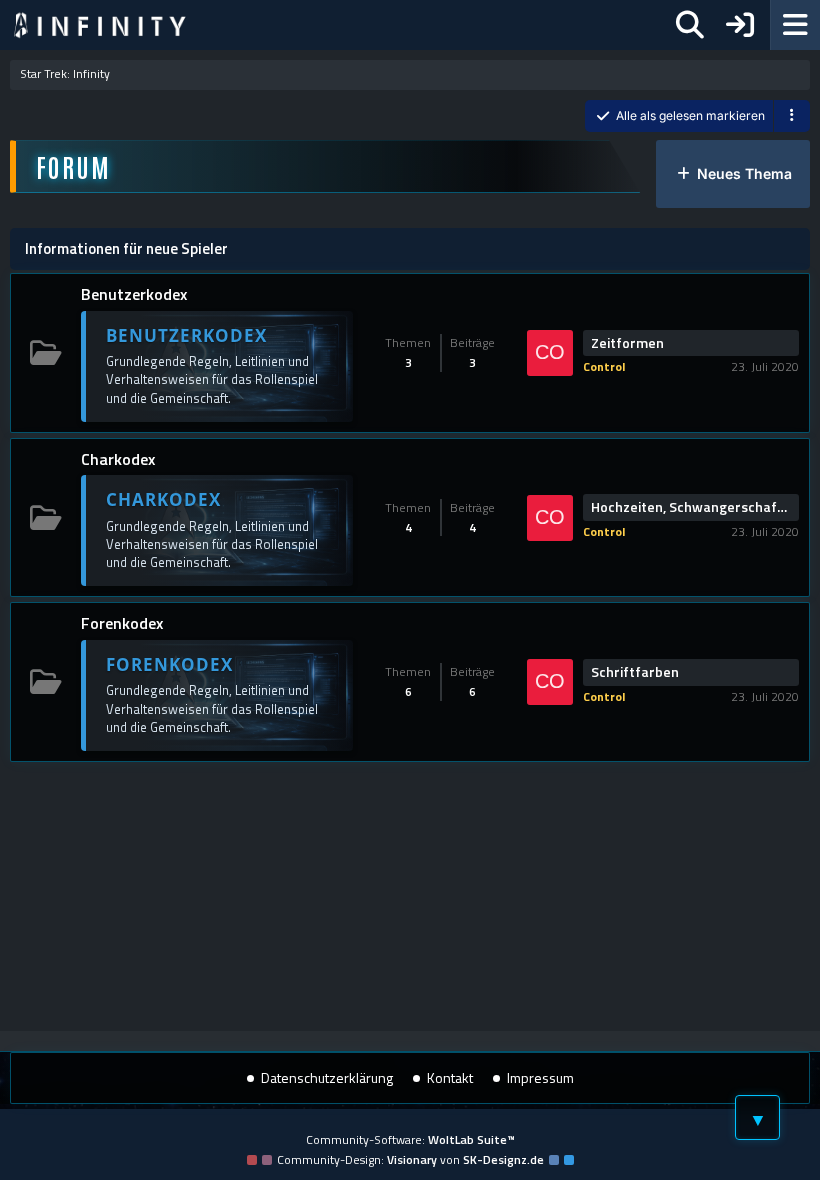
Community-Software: (410, 1139)
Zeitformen (627, 343)
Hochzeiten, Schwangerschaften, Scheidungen (691, 507)
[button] (792, 116)
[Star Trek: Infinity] (100, 25)
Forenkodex (122, 623)
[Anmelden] (740, 25)
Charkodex (118, 459)
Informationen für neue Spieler (126, 248)
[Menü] (795, 25)
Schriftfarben (635, 672)
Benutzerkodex (134, 294)
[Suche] (690, 25)
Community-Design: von (410, 1159)
